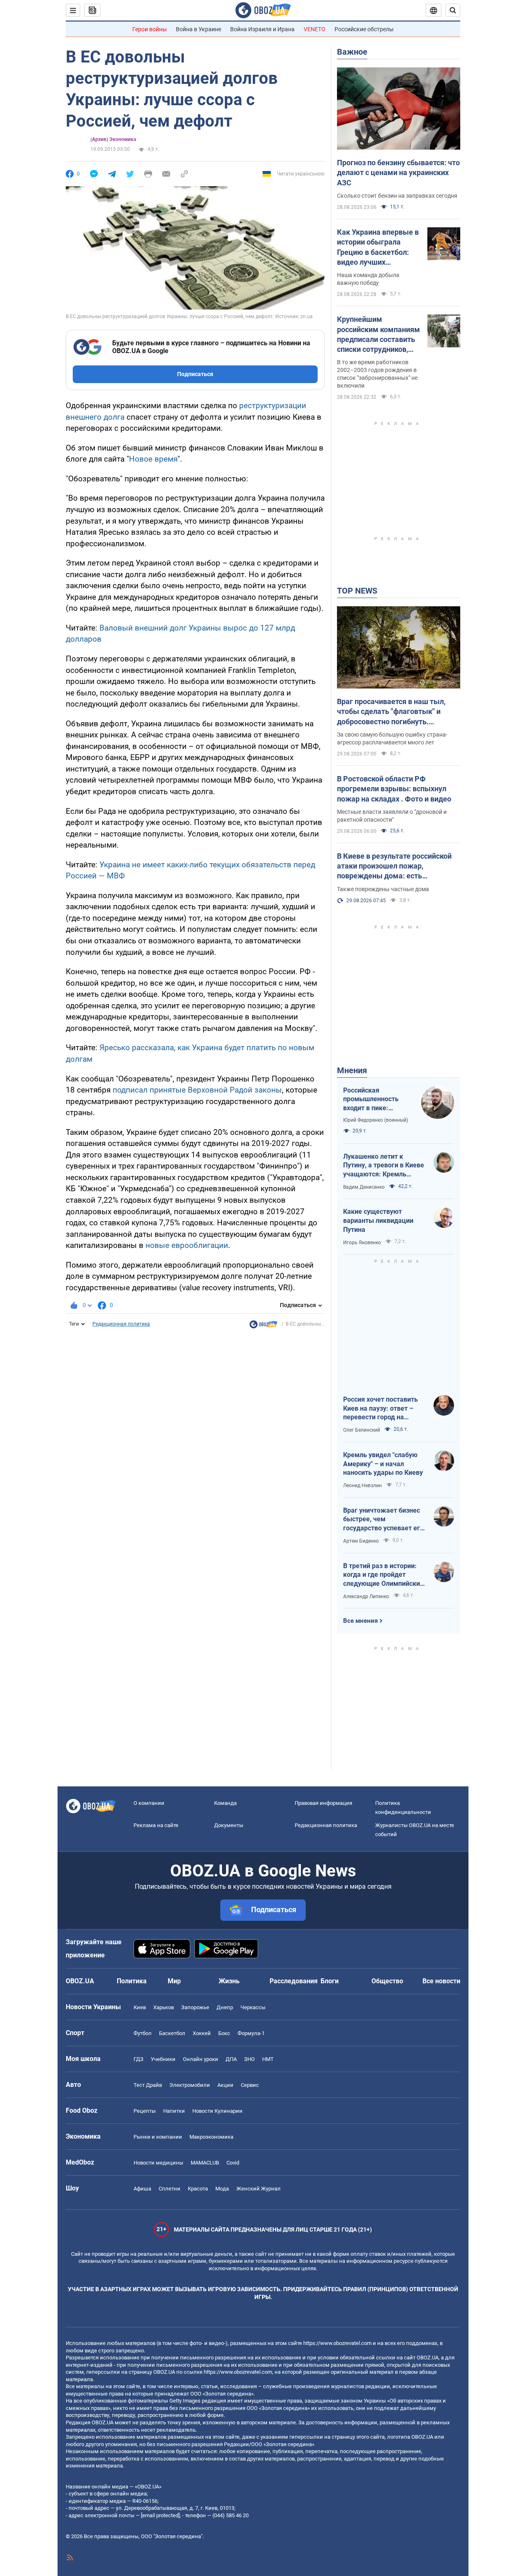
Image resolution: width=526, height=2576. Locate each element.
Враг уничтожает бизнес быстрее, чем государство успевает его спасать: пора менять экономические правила (383, 1520)
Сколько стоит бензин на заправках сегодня (397, 196)
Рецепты (145, 2111)
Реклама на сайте (156, 1825)
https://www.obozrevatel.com (337, 2343)
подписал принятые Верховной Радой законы (197, 1090)
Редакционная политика (121, 1324)
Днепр (225, 2007)
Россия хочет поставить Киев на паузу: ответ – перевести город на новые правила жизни (381, 1409)
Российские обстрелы (364, 29)
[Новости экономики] (263, 1326)
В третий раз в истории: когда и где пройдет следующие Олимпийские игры (383, 1575)
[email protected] (160, 2515)
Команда (225, 1803)
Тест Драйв (148, 2085)
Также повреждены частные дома (383, 889)
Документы (229, 1825)
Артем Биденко (361, 1541)
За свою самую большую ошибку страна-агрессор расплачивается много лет (392, 738)
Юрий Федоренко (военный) (376, 1120)
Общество (387, 1981)
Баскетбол (172, 2033)
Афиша (142, 2189)
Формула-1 (251, 2033)
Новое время (153, 459)
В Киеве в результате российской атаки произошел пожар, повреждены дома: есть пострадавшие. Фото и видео (394, 866)
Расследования (294, 1981)
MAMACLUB (205, 2163)
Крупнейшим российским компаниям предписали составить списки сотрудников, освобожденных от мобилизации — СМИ (378, 335)
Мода (222, 2189)
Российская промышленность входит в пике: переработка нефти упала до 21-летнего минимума (375, 1100)
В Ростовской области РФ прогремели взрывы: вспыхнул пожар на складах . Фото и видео (394, 789)
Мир (174, 1981)
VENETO (315, 29)
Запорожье (195, 2007)
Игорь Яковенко (362, 1243)
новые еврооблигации (187, 1245)
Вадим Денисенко (364, 1187)
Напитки (174, 2111)
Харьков (164, 2007)
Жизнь (229, 1981)
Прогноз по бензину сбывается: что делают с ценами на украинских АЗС (398, 173)
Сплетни (170, 2189)
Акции (225, 2085)
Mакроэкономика (211, 2137)
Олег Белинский (362, 1430)
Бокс (224, 2033)
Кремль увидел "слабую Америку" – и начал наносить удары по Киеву (383, 1464)
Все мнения (360, 1621)
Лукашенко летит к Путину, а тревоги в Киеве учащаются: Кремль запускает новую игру (384, 1166)
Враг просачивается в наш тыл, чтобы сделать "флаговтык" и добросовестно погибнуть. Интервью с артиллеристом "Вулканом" (391, 712)
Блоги (330, 1981)
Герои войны (150, 29)
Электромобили (190, 2085)
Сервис (250, 2085)
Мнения (352, 1070)
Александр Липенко (366, 1596)
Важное (352, 52)
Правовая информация (323, 1803)
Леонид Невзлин (362, 1486)
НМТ (268, 2059)
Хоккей (202, 2033)
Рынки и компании (158, 2137)
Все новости (441, 1981)
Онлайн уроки (201, 2059)
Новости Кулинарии (217, 2111)
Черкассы (253, 2007)
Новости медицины (158, 2163)
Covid (233, 2163)
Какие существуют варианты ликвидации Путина (378, 1220)
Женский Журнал (258, 2189)
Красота (198, 2189)
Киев (140, 2007)
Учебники (163, 2059)
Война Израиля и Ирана (262, 29)
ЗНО (249, 2059)
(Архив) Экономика (113, 139)
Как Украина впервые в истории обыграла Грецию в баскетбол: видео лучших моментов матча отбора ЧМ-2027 (378, 247)
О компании (149, 1803)
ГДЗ (138, 2059)
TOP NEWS (357, 591)
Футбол (143, 2033)
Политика (132, 1981)
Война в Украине (198, 29)
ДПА (231, 2059)
